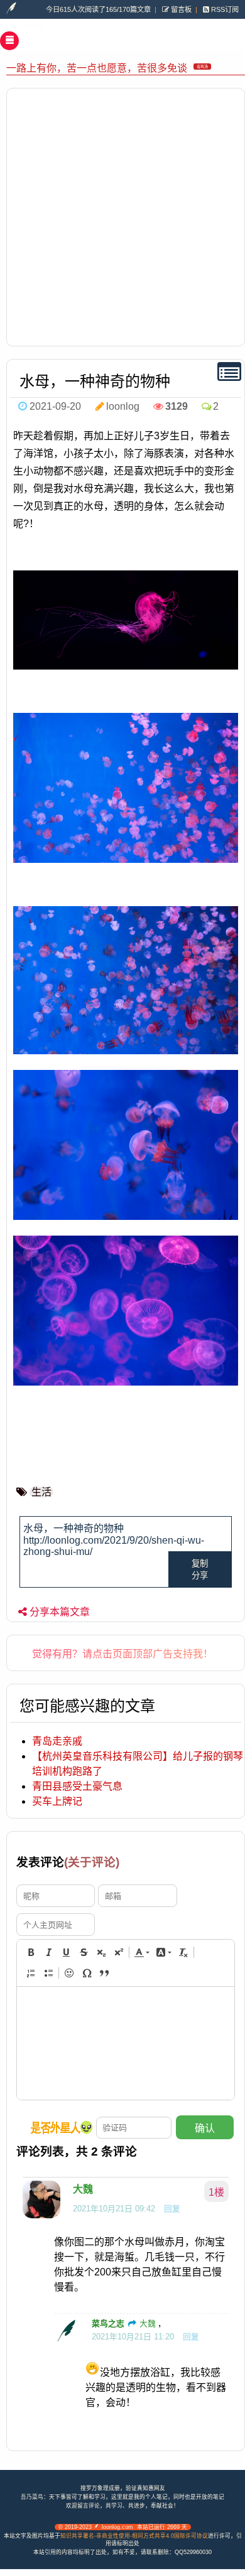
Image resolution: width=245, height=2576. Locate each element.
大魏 (83, 2189)
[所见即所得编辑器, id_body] (126, 2043)
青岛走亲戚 (57, 1741)
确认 (205, 2128)
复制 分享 (200, 1569)
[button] (31, 1952)
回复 (172, 2209)
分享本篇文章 (60, 1612)
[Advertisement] (122, 217)
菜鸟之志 (108, 2323)
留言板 (180, 9)
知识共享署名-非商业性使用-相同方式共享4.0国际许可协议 (134, 2536)
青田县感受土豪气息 (77, 1786)
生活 (41, 1492)
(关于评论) (92, 1862)
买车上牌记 (57, 1801)
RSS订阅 (224, 9)
